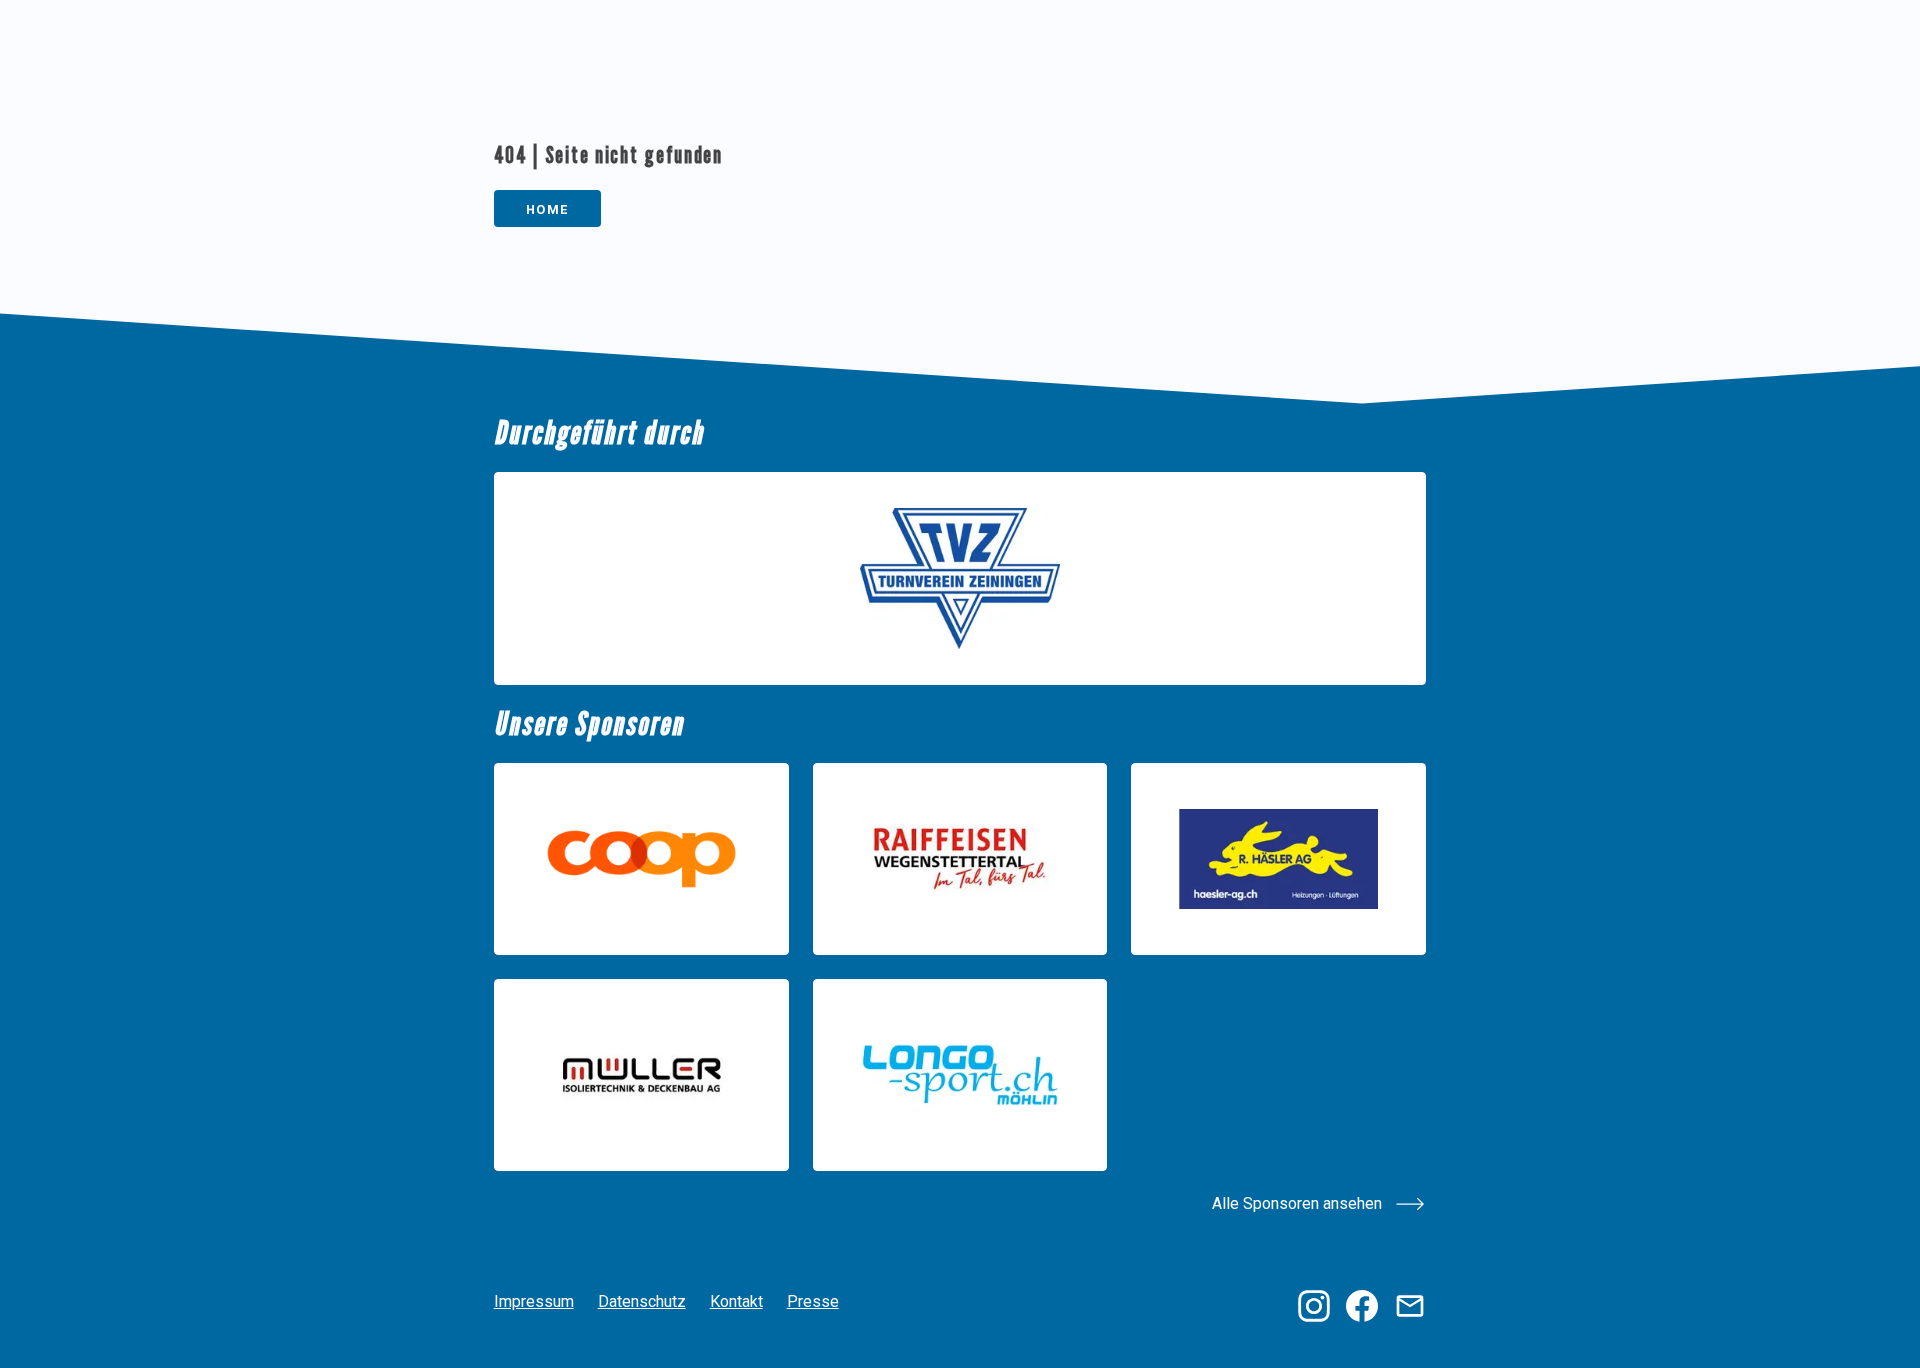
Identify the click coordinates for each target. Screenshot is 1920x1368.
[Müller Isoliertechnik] (641, 1075)
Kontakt (736, 1301)
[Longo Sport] (960, 1075)
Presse (813, 1301)
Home (547, 209)
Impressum (534, 1301)
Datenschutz (642, 1301)
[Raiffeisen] (960, 859)
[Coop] (641, 859)
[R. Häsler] (1278, 859)
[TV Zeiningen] (960, 578)
